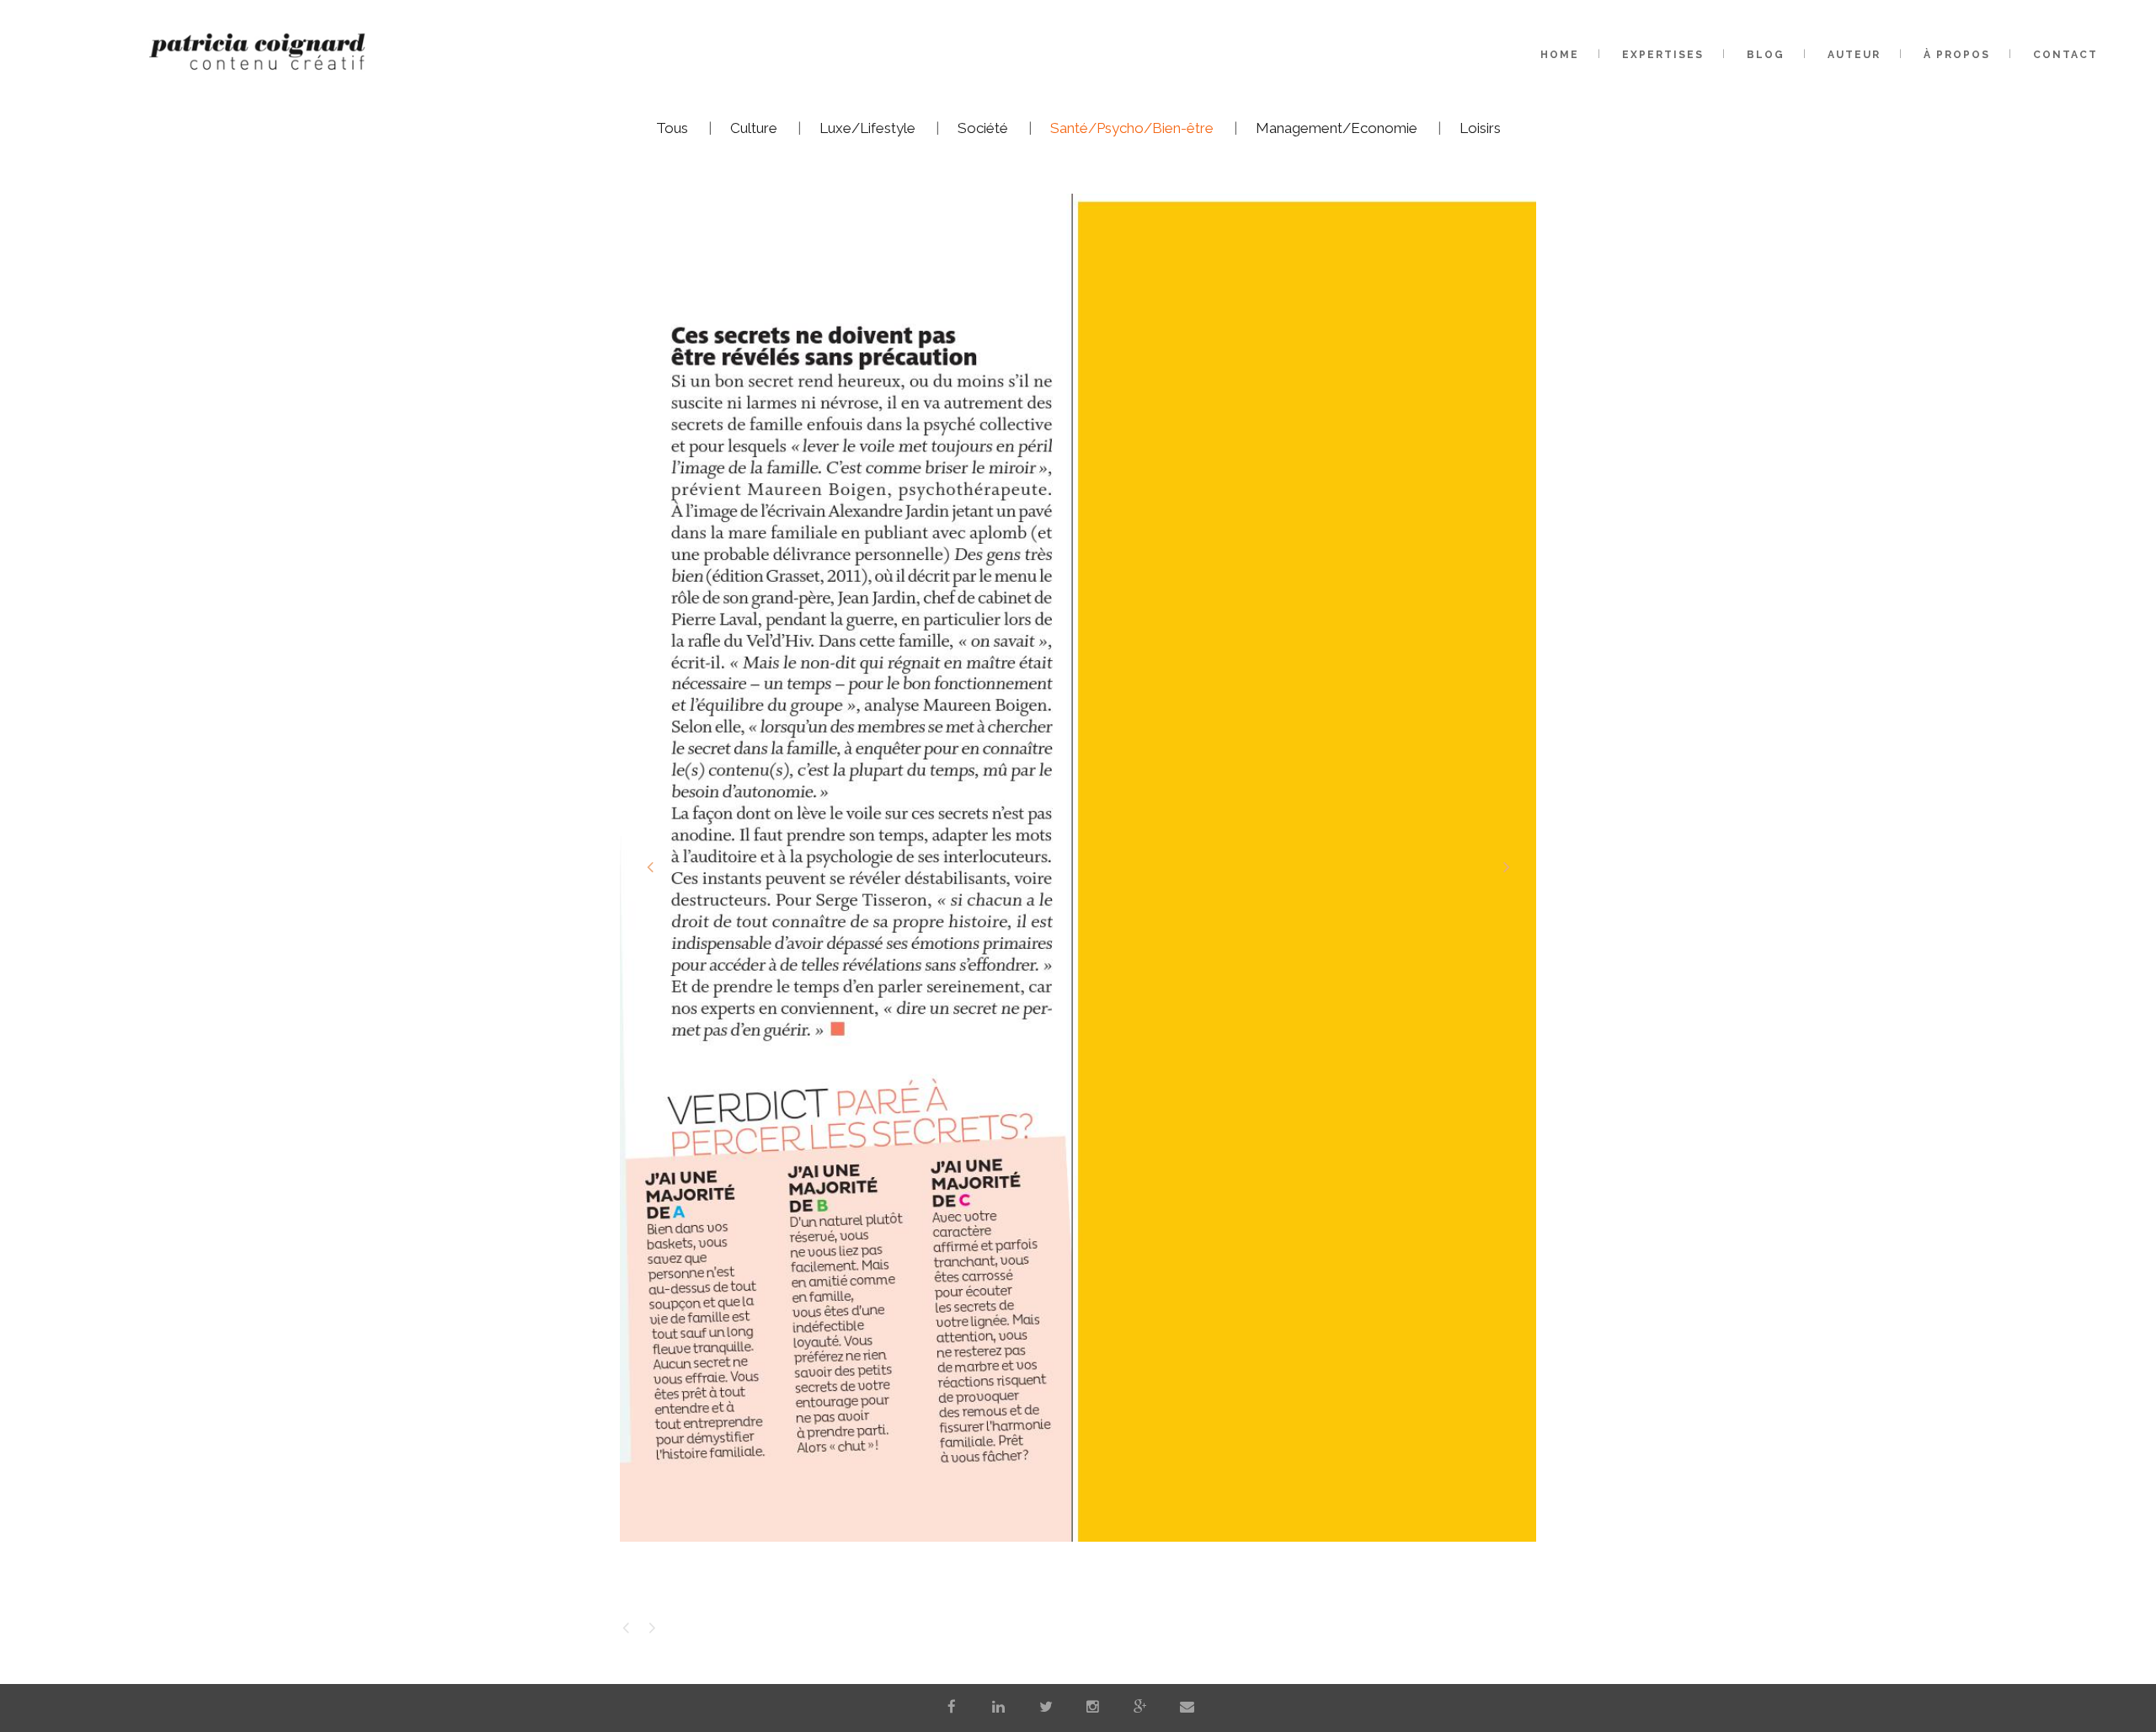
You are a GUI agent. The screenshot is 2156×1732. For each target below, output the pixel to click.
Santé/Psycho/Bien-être (1132, 128)
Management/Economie (1337, 128)
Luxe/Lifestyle (867, 128)
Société (983, 128)
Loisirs (1480, 128)
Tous (672, 128)
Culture (754, 128)
